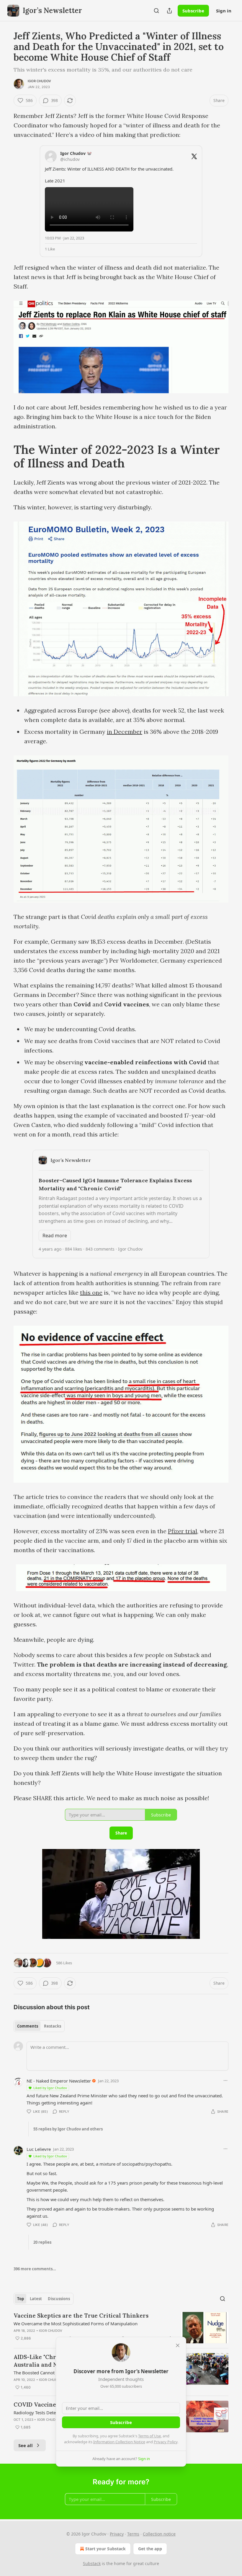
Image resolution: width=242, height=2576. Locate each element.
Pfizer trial (183, 1531)
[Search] (156, 11)
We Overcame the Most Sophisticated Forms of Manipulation (76, 2324)
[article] (121, 2328)
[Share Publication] (169, 11)
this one (91, 1292)
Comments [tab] (28, 2026)
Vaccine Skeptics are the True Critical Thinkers (81, 2316)
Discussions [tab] (59, 2299)
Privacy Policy (166, 2442)
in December (125, 732)
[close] (178, 2345)
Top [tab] (21, 2299)
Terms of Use (149, 2436)
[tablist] (39, 2026)
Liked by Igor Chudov (50, 2088)
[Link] (5, 456)
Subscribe (193, 11)
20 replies (42, 2242)
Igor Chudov (39, 81)
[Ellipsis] (225, 2080)
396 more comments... (35, 2269)
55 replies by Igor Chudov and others (68, 2129)
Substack (92, 2563)
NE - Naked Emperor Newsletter (59, 2081)
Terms (133, 2534)
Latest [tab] (36, 2299)
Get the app (150, 2549)
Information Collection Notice (119, 2442)
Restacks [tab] (53, 2026)
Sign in (224, 11)
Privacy (117, 2534)
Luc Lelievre (39, 2149)
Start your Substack (106, 2549)
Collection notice (159, 2534)
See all (26, 2445)
